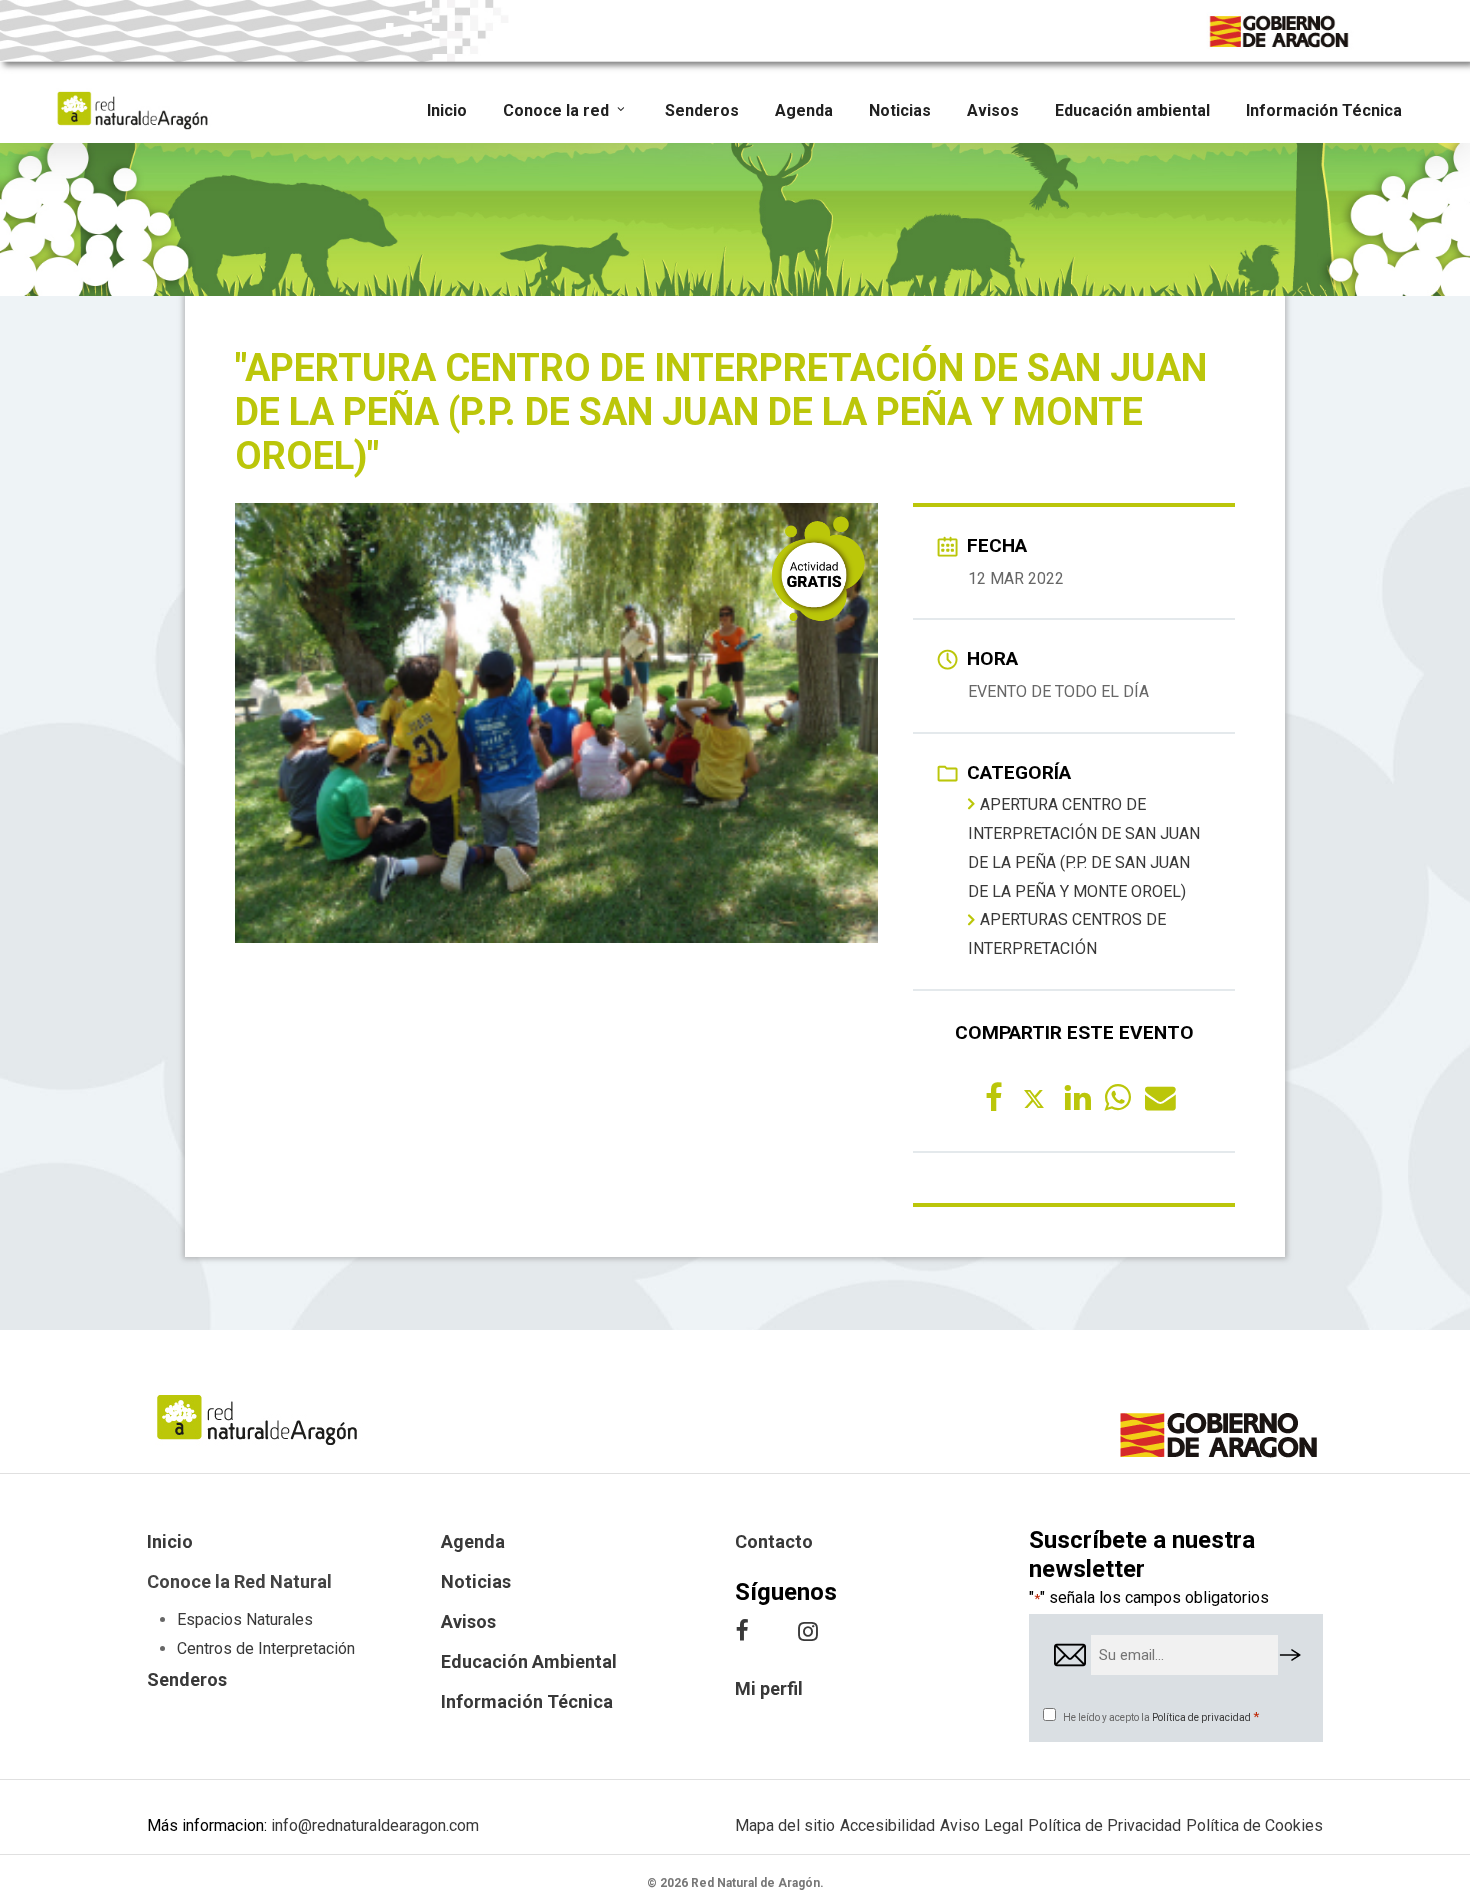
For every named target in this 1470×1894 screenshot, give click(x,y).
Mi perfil (769, 1688)
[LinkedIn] (1074, 1097)
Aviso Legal (981, 1825)
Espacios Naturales (245, 1619)
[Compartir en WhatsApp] (1114, 1097)
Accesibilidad (887, 1825)
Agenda (473, 1541)
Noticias (476, 1581)
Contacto (774, 1541)
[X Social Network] (1034, 1097)
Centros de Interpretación (266, 1648)
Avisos (468, 1621)
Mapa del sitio (785, 1825)
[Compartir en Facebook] (994, 1097)
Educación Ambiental (529, 1661)
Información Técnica (527, 1701)
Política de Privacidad (1104, 1825)
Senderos (187, 1679)
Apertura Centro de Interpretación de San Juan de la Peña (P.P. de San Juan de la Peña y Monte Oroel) (1084, 847)
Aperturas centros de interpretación (1067, 934)
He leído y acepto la (1161, 1717)
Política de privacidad (1201, 1717)
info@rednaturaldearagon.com (375, 1825)
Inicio (170, 1541)
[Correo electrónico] (1154, 1097)
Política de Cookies (1254, 1825)
